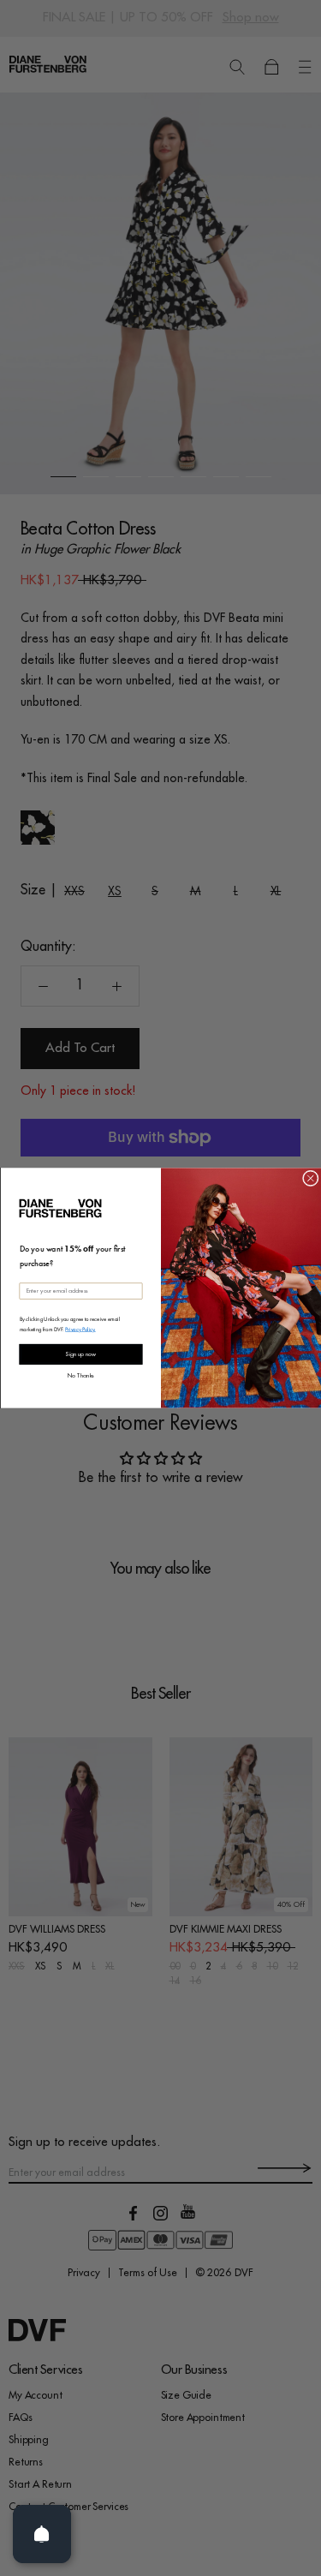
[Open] (42, 2534)
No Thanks (81, 1375)
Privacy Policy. (80, 1329)
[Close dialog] (310, 1178)
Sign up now (80, 1355)
